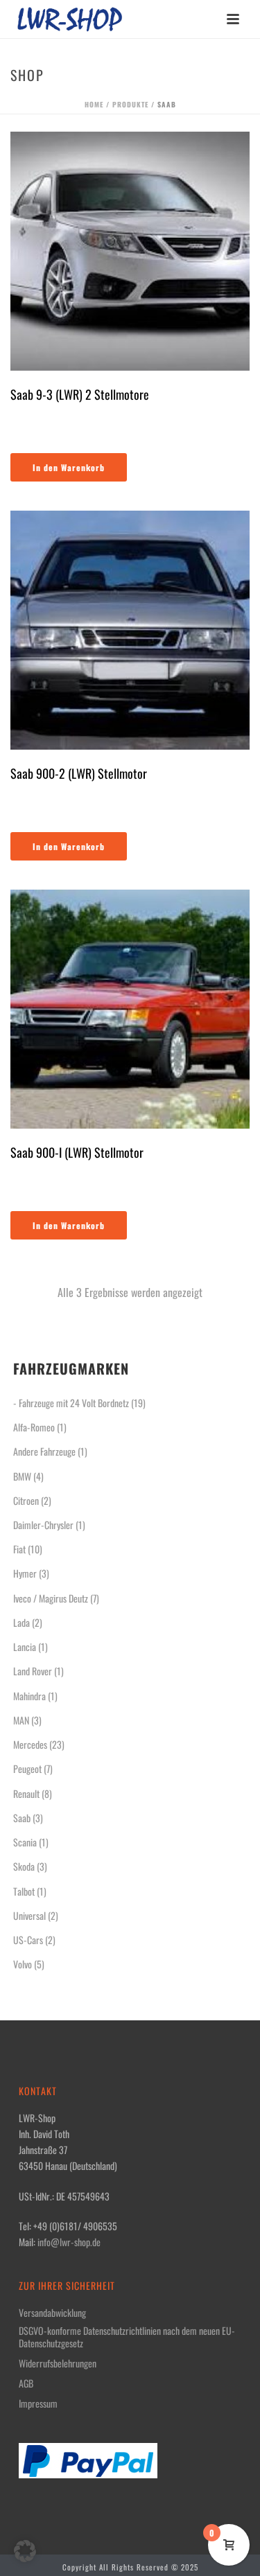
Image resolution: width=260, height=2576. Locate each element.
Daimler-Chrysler (43, 1525)
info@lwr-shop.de (69, 2242)
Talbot (24, 1891)
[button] (25, 2551)
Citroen (26, 1500)
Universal (29, 1915)
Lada (21, 1622)
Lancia (25, 1647)
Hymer (25, 1573)
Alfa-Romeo (34, 1427)
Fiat (19, 1549)
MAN (21, 1720)
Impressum (38, 2403)
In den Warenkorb (69, 467)
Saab (22, 1818)
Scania (25, 1842)
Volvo (23, 1964)
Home (94, 104)
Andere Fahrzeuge (44, 1451)
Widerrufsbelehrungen (58, 2363)
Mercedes (30, 1744)
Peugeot (27, 1768)
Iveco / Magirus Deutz (51, 1598)
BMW (22, 1476)
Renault (26, 1793)
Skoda (24, 1866)
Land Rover (33, 1671)
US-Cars (28, 1940)
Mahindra (29, 1696)
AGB (26, 2383)
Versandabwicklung (52, 2313)
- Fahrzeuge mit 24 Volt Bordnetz (71, 1403)
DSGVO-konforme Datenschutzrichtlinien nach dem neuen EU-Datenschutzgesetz (127, 2337)
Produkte (130, 104)
